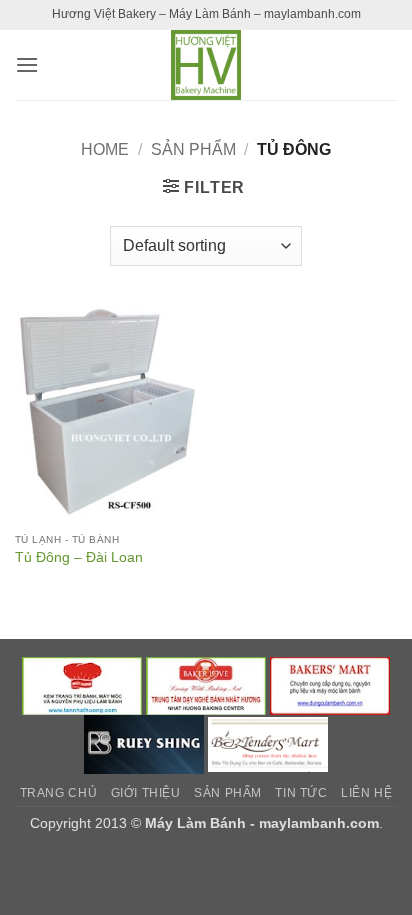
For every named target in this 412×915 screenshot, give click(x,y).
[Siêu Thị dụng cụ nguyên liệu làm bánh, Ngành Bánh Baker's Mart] (330, 685)
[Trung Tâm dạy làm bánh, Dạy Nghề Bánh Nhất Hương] (206, 685)
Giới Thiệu (146, 793)
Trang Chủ (59, 793)
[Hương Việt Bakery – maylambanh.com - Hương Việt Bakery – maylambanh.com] (206, 65)
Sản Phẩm (193, 149)
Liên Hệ (366, 793)
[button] (27, 64)
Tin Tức (301, 793)
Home (105, 149)
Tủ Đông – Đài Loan (79, 557)
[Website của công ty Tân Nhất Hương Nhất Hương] (82, 685)
